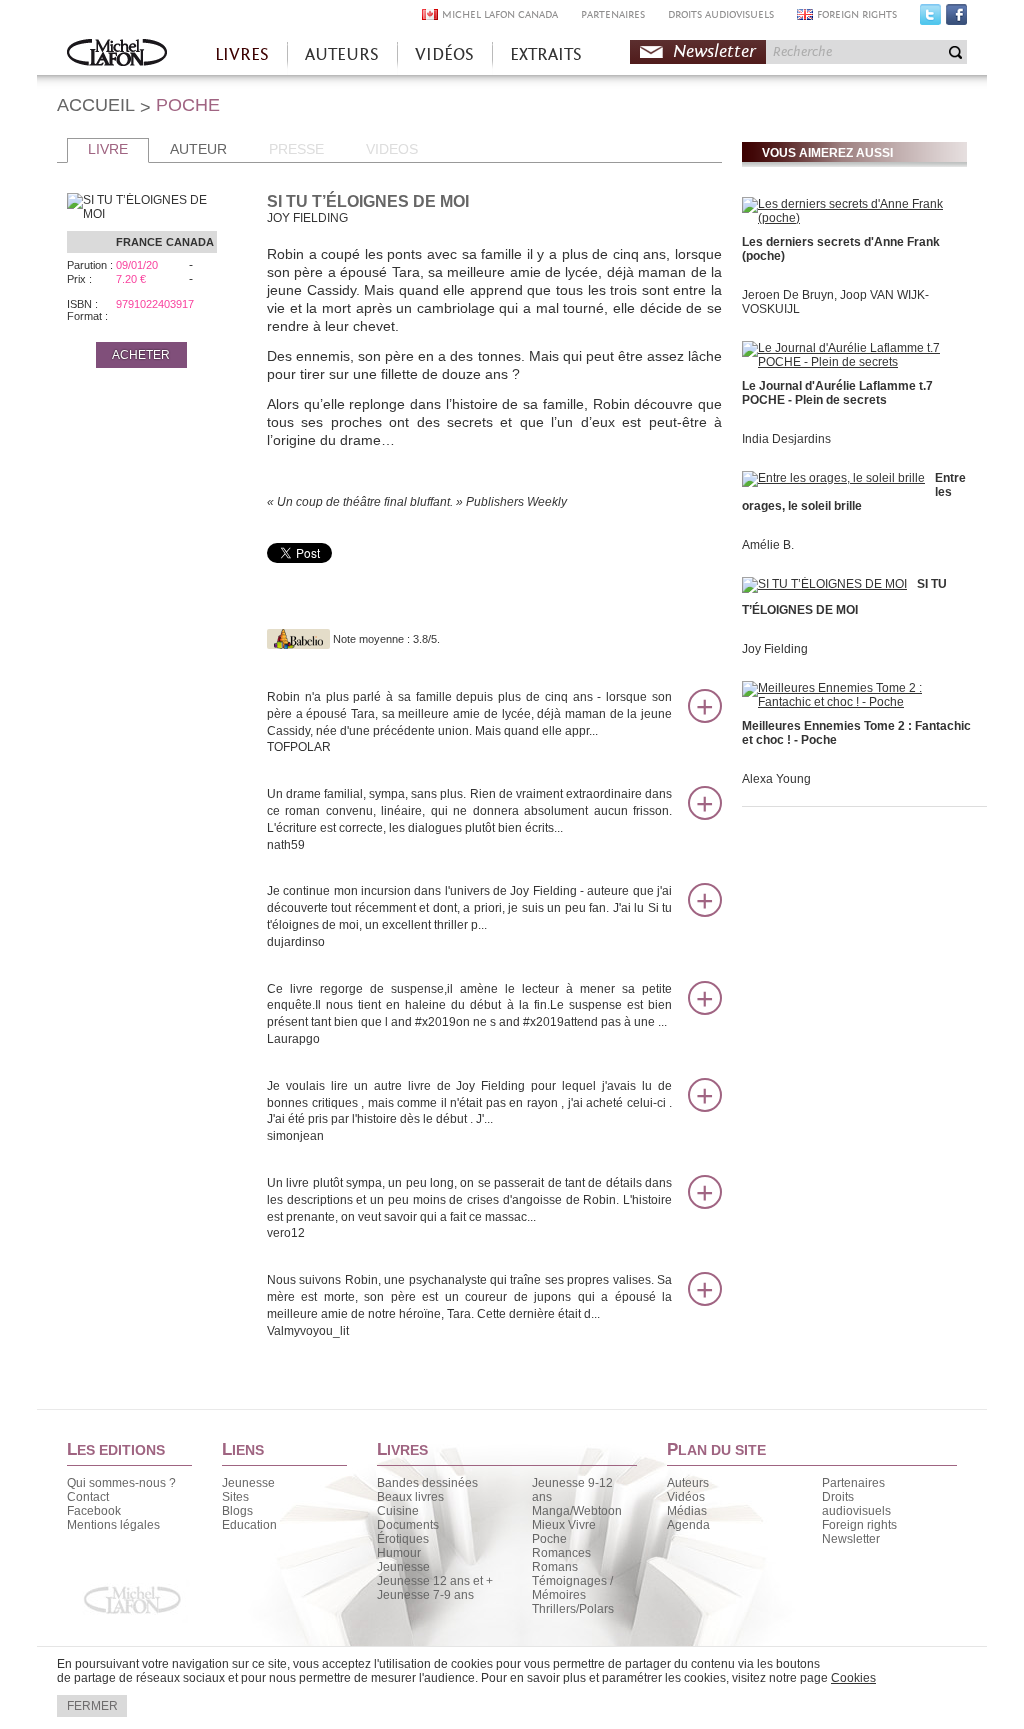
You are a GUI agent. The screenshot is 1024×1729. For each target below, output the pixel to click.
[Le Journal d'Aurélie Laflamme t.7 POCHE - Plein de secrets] (852, 362)
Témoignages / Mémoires (572, 1588)
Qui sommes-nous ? (121, 1483)
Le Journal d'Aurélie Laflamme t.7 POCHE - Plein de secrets (837, 393)
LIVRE (108, 149)
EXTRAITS (546, 54)
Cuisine (398, 1511)
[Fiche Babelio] (298, 639)
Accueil (117, 54)
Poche (549, 1539)
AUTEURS (342, 54)
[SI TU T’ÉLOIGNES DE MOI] (824, 584)
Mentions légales (113, 1525)
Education (249, 1525)
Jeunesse (248, 1483)
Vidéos (686, 1497)
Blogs (237, 1511)
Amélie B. (768, 545)
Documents (408, 1525)
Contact (88, 1497)
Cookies (853, 1678)
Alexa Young (776, 779)
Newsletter (714, 51)
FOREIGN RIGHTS (857, 14)
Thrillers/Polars (573, 1609)
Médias (687, 1511)
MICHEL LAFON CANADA (500, 14)
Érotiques (403, 1539)
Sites (235, 1497)
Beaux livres (410, 1497)
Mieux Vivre (564, 1525)
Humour (399, 1553)
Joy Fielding (775, 649)
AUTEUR (198, 149)
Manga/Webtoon (577, 1511)
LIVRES (242, 54)
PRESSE (296, 149)
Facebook (956, 19)
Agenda (688, 1525)
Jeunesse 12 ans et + (435, 1581)
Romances (561, 1553)
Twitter (930, 19)
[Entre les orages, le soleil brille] (833, 478)
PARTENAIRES (613, 14)
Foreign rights (859, 1525)
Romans (555, 1567)
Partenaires (853, 1483)
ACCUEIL (96, 105)
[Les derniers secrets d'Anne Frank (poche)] (852, 218)
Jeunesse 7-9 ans (425, 1595)
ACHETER (141, 355)
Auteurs (688, 1483)
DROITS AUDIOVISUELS (721, 14)
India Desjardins (786, 439)
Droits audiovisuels (856, 1504)
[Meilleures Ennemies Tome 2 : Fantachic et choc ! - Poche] (852, 702)
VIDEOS (392, 149)
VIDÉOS (444, 54)
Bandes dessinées (427, 1483)
